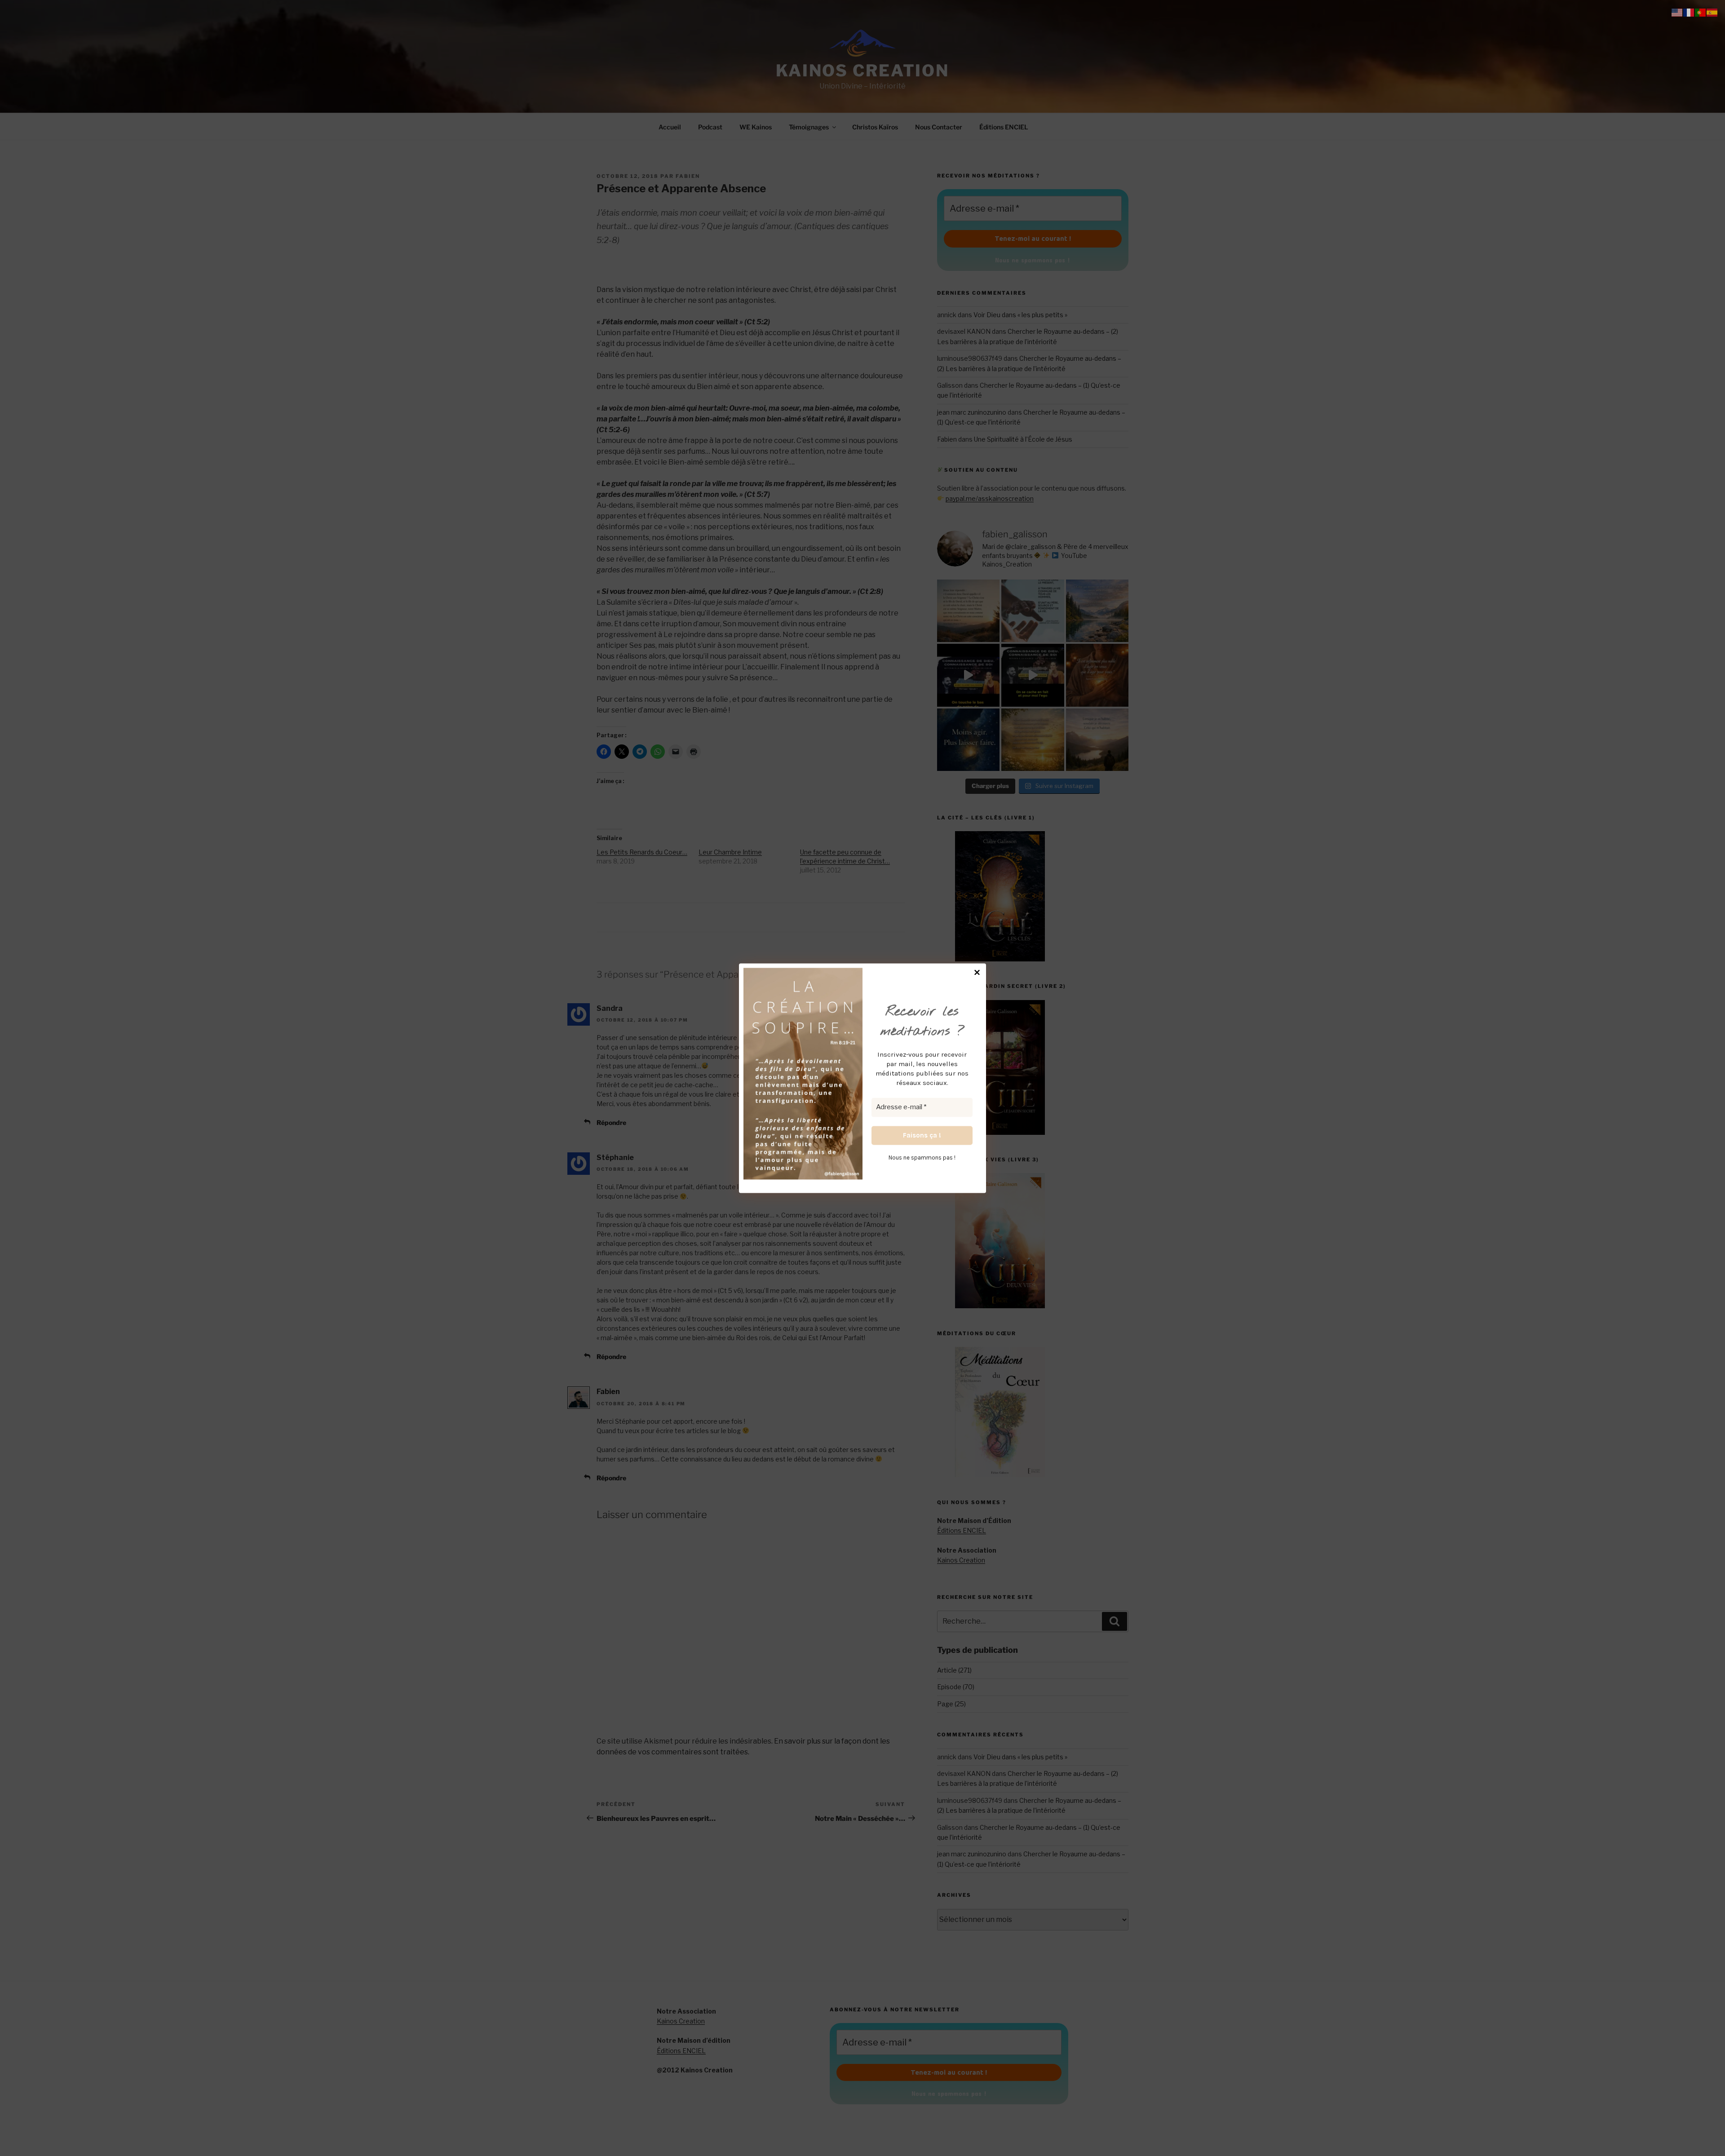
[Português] (1701, 12)
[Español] (1712, 12)
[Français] (1689, 12)
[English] (1677, 12)
